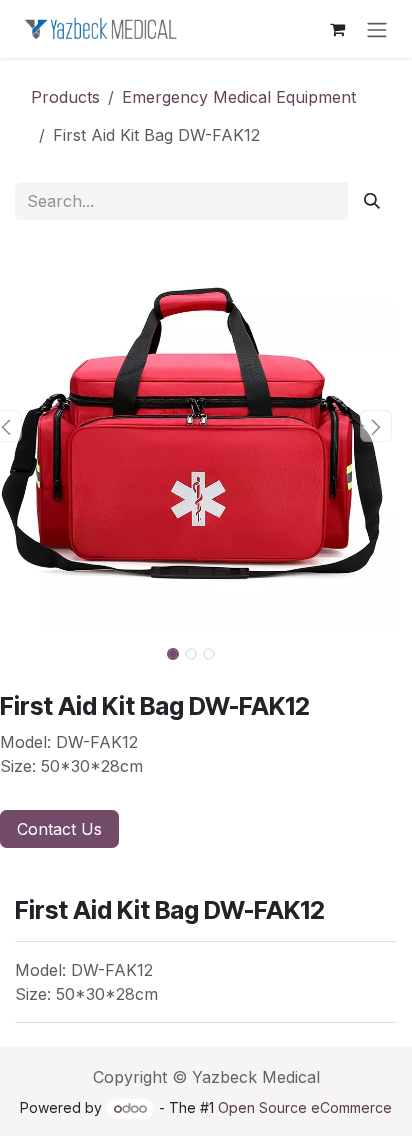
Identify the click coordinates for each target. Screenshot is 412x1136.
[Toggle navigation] (377, 29)
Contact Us (59, 829)
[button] (376, 426)
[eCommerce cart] (337, 29)
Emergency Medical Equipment (239, 97)
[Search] (372, 201)
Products (65, 97)
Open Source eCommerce (305, 1107)
